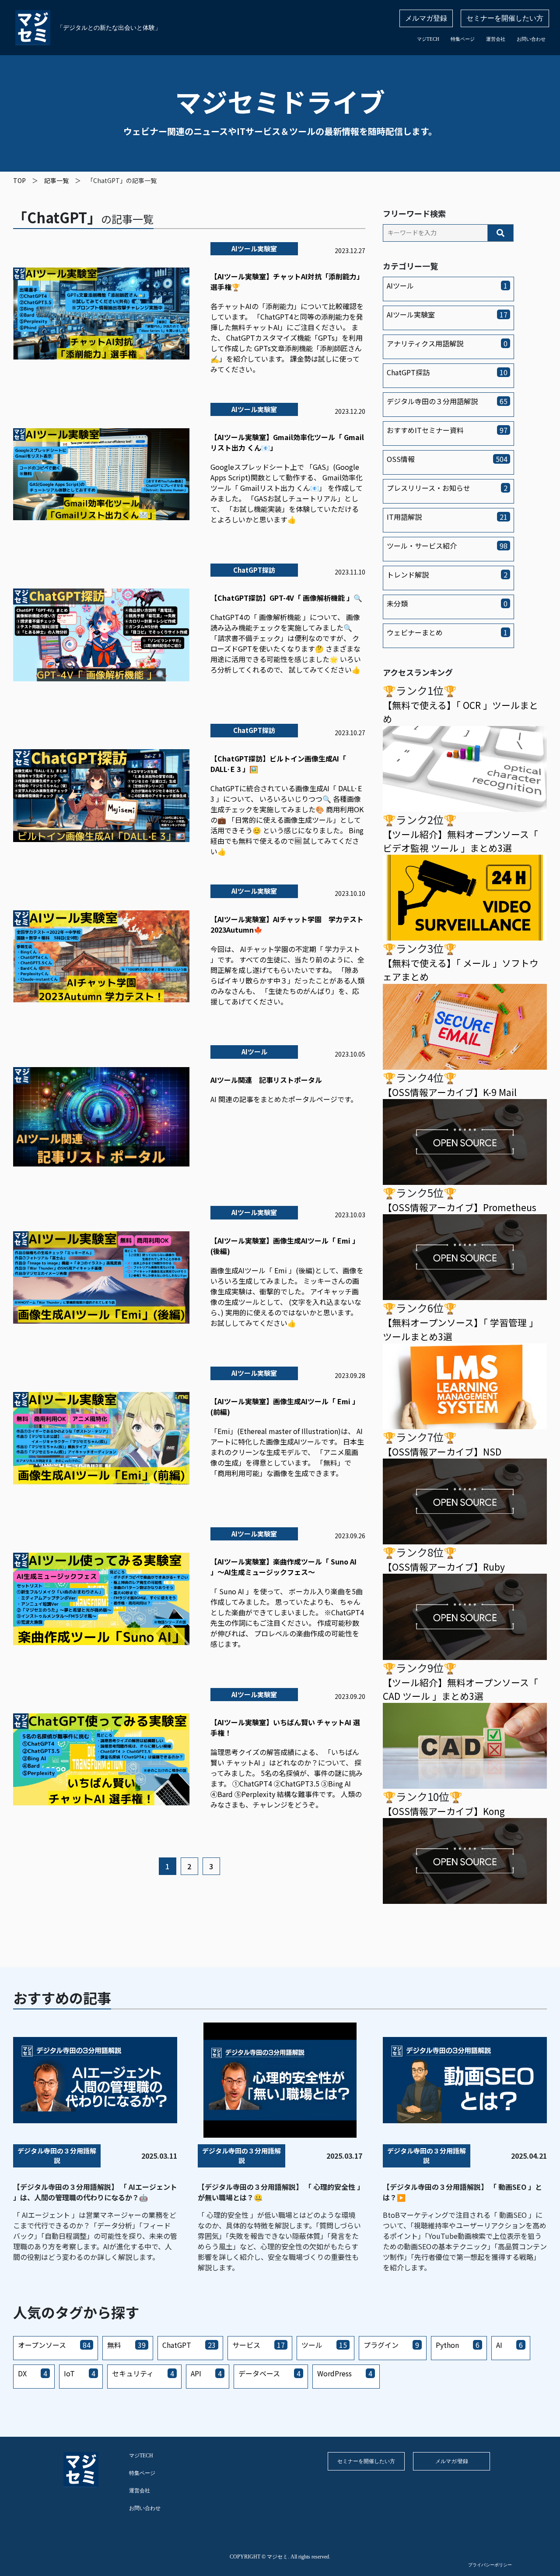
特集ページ (463, 39)
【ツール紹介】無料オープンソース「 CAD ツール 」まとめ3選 (460, 1689)
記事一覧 (56, 180)
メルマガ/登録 (452, 2461)
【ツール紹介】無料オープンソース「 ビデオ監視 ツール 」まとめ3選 (460, 841)
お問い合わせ (531, 39)
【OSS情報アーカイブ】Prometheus (460, 1207)
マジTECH (428, 39)
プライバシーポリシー (490, 2565)
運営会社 (496, 39)
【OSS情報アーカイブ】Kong (444, 1811)
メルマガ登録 (426, 18)
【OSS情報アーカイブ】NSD (442, 1452)
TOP (19, 180)
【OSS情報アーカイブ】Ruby (444, 1567)
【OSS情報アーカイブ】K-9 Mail (450, 1092)
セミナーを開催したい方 (505, 18)
